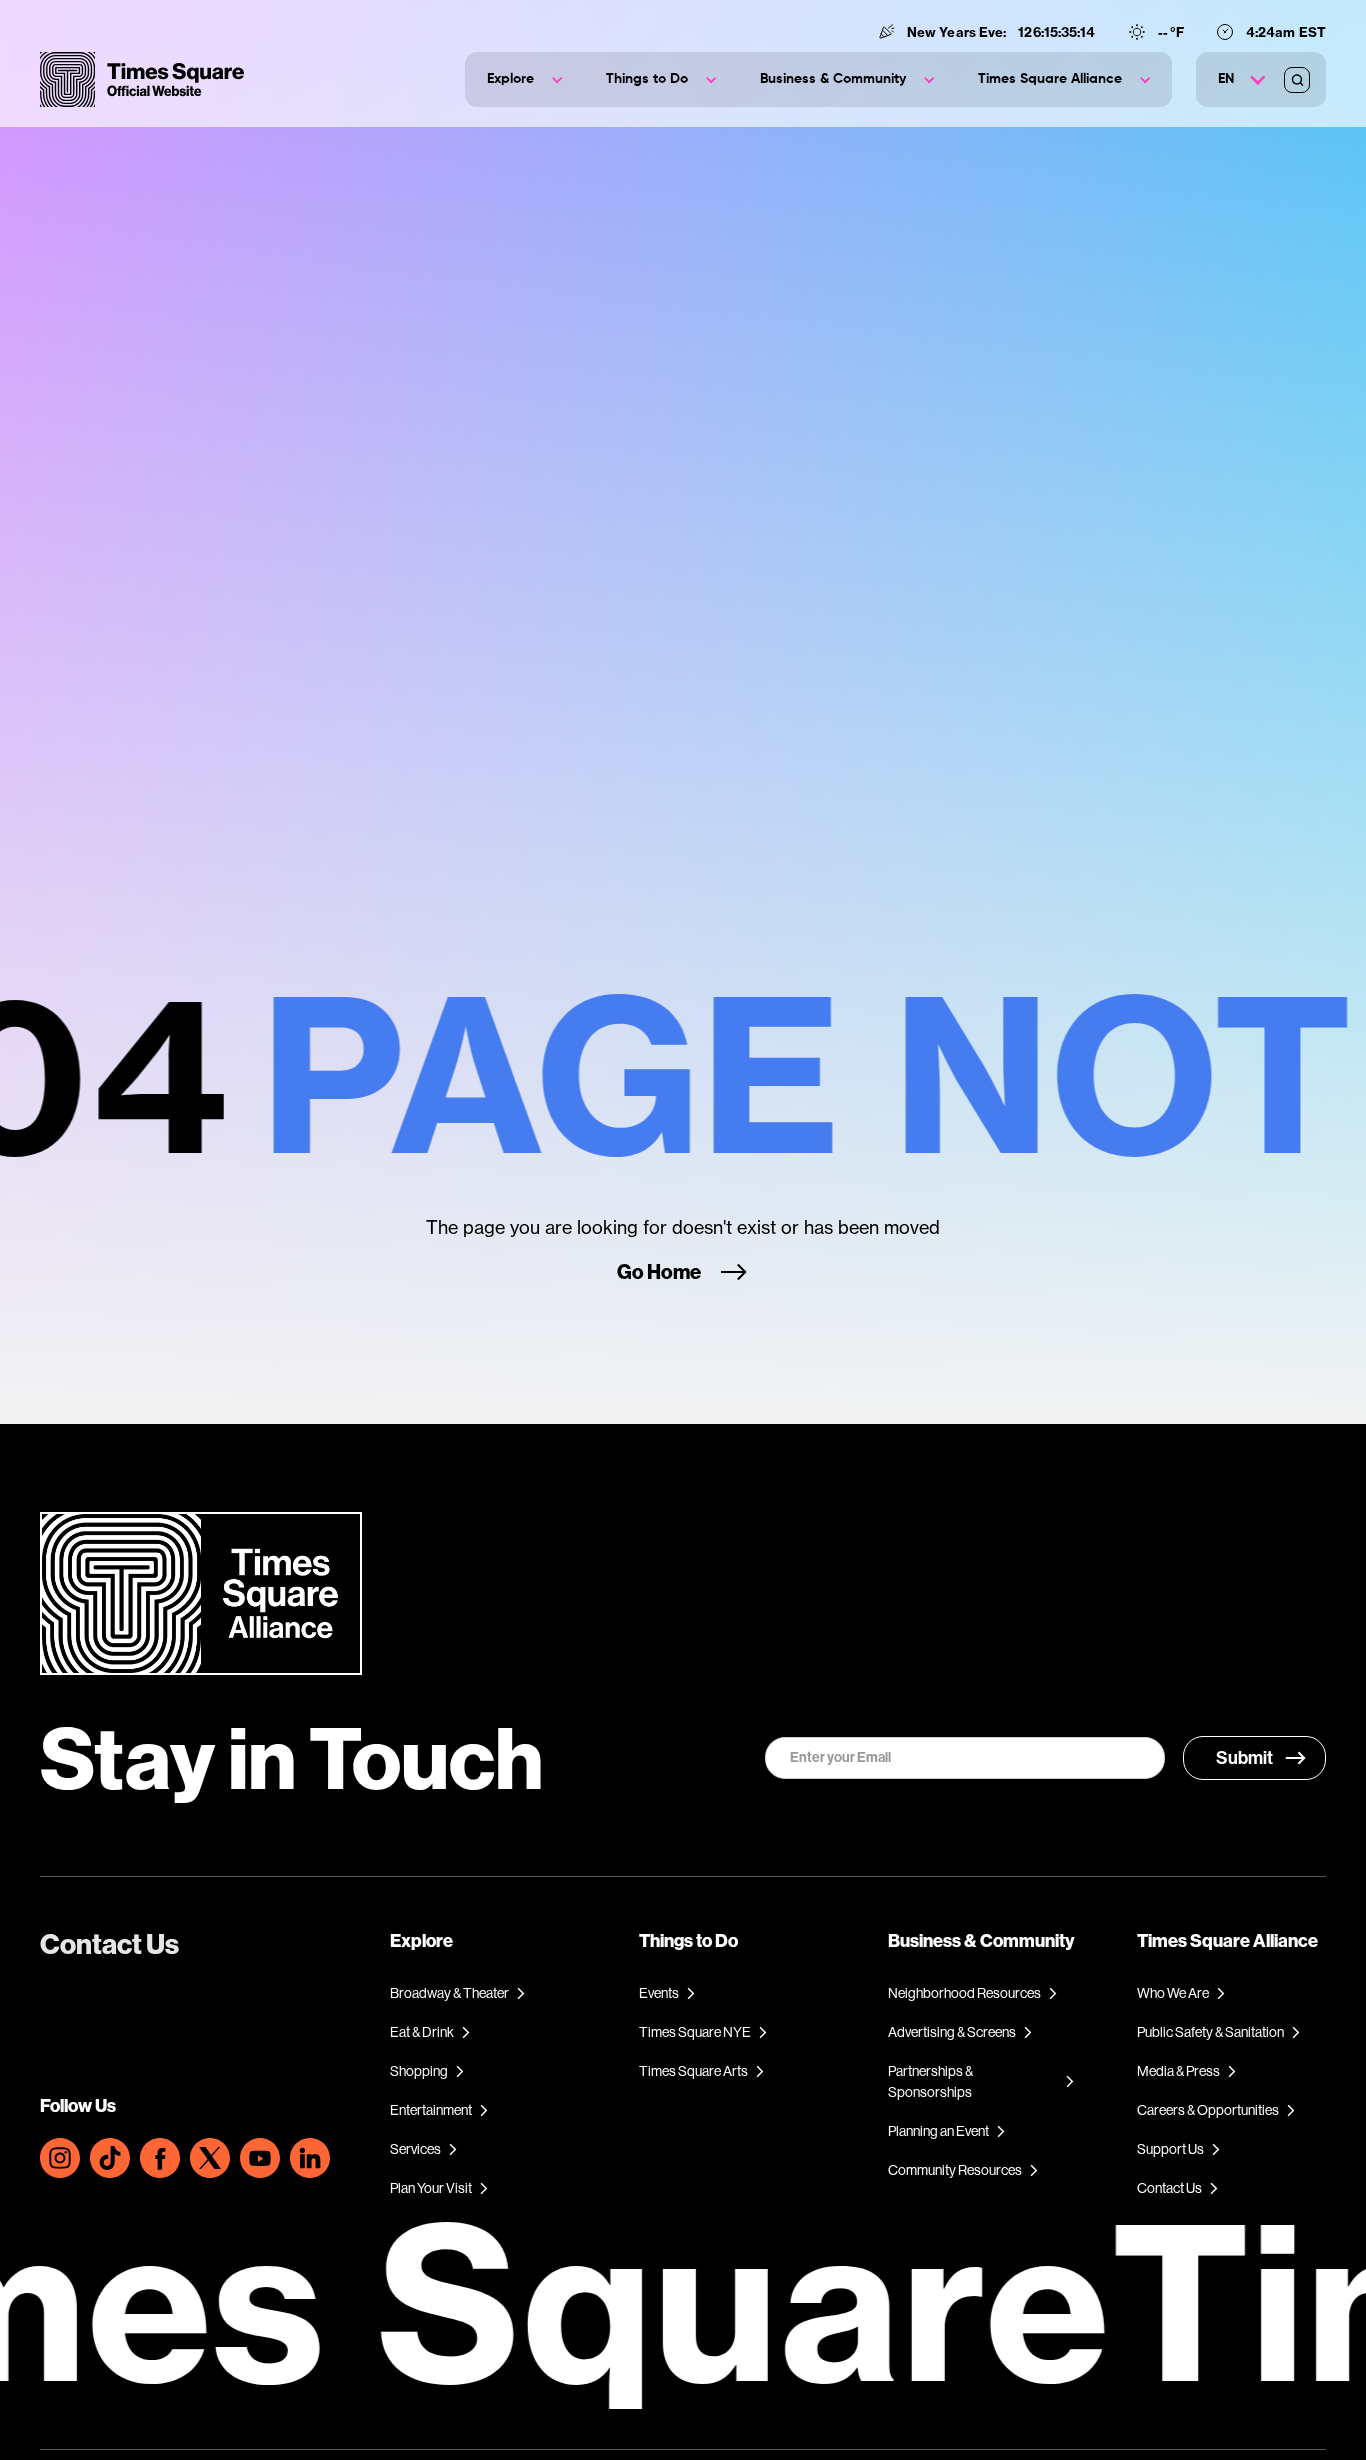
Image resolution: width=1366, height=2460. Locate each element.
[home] (142, 79)
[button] (524, 79)
